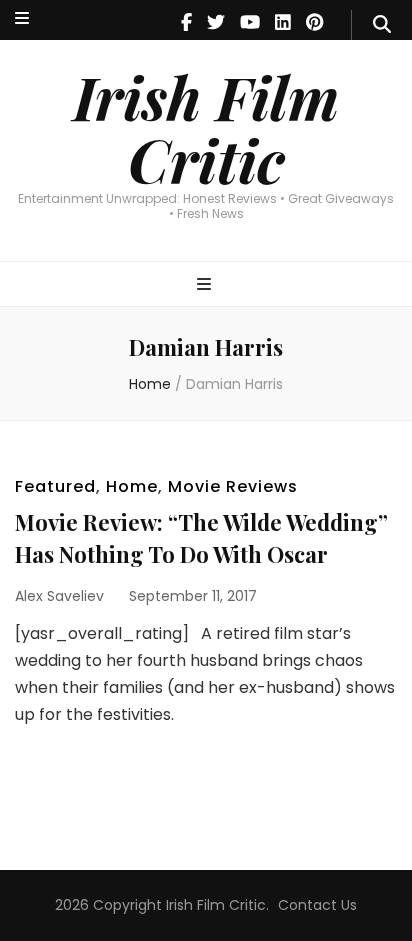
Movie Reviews (233, 486)
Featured (55, 486)
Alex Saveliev (59, 596)
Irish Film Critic (206, 127)
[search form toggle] (382, 25)
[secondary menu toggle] (22, 19)
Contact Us (317, 905)
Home (132, 486)
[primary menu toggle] (206, 285)
